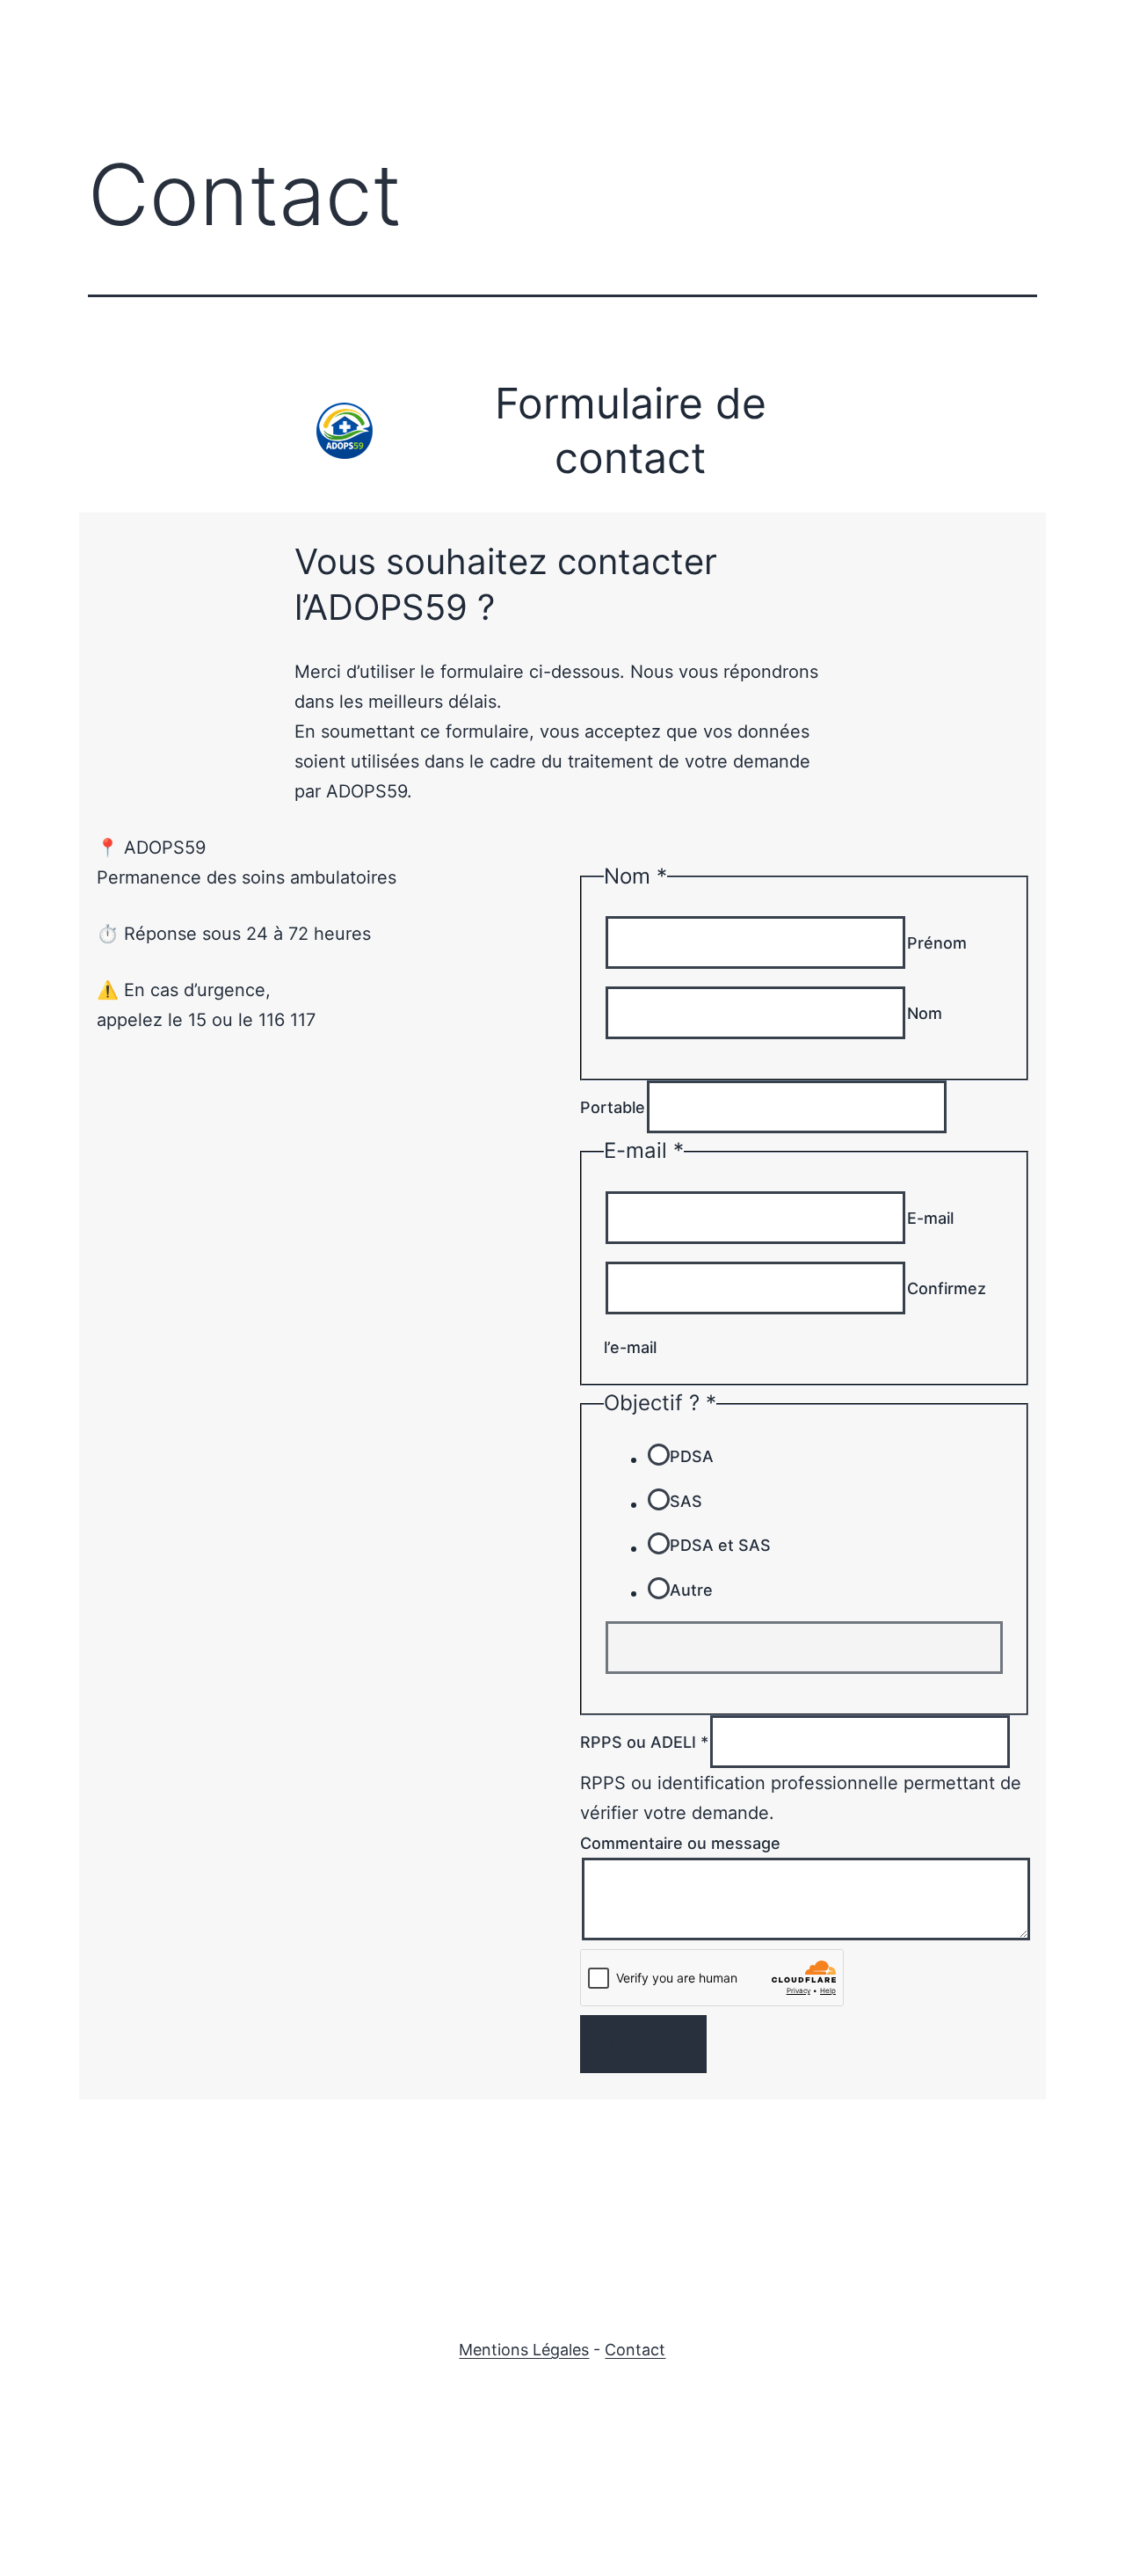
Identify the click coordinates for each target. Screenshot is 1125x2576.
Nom (925, 1013)
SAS (686, 1501)
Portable (613, 1107)
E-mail (930, 1218)
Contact (635, 2350)
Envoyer (643, 2044)
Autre (691, 1590)
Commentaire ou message (680, 1843)
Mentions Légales (524, 2350)
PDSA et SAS (720, 1545)
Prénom (937, 943)
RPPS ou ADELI (644, 1742)
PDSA (692, 1456)
